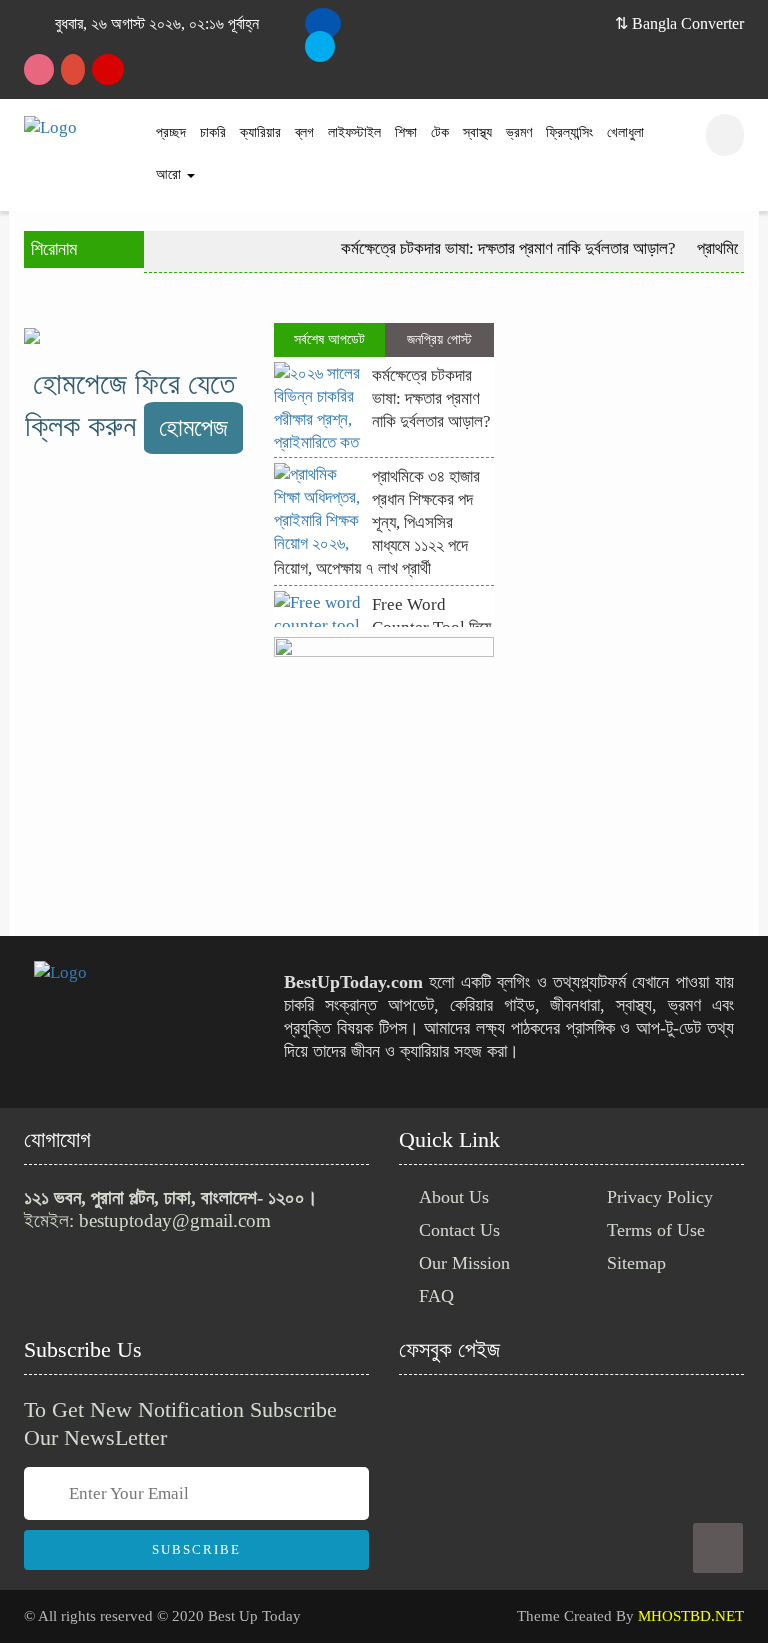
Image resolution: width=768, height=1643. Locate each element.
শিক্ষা (406, 132)
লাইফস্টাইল (354, 132)
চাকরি (213, 132)
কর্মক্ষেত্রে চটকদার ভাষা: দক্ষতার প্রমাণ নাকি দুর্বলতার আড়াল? (498, 248)
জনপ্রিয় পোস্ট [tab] (439, 339)
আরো (170, 174)
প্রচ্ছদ (171, 132)
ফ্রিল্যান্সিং (569, 132)
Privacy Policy (660, 1197)
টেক (440, 132)
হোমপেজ (193, 427)
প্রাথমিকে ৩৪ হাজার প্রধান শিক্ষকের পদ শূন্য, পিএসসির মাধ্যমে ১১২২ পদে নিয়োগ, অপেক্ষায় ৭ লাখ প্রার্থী (377, 522)
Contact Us (459, 1230)
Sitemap (636, 1263)
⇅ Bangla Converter (679, 23)
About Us (454, 1197)
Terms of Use (656, 1230)
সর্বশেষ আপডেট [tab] (329, 339)
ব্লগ (304, 132)
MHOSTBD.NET (691, 1616)
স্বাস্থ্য (477, 132)
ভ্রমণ (519, 132)
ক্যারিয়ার (260, 132)
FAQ (436, 1296)
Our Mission (464, 1263)
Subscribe (196, 1549)
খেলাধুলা (625, 132)
